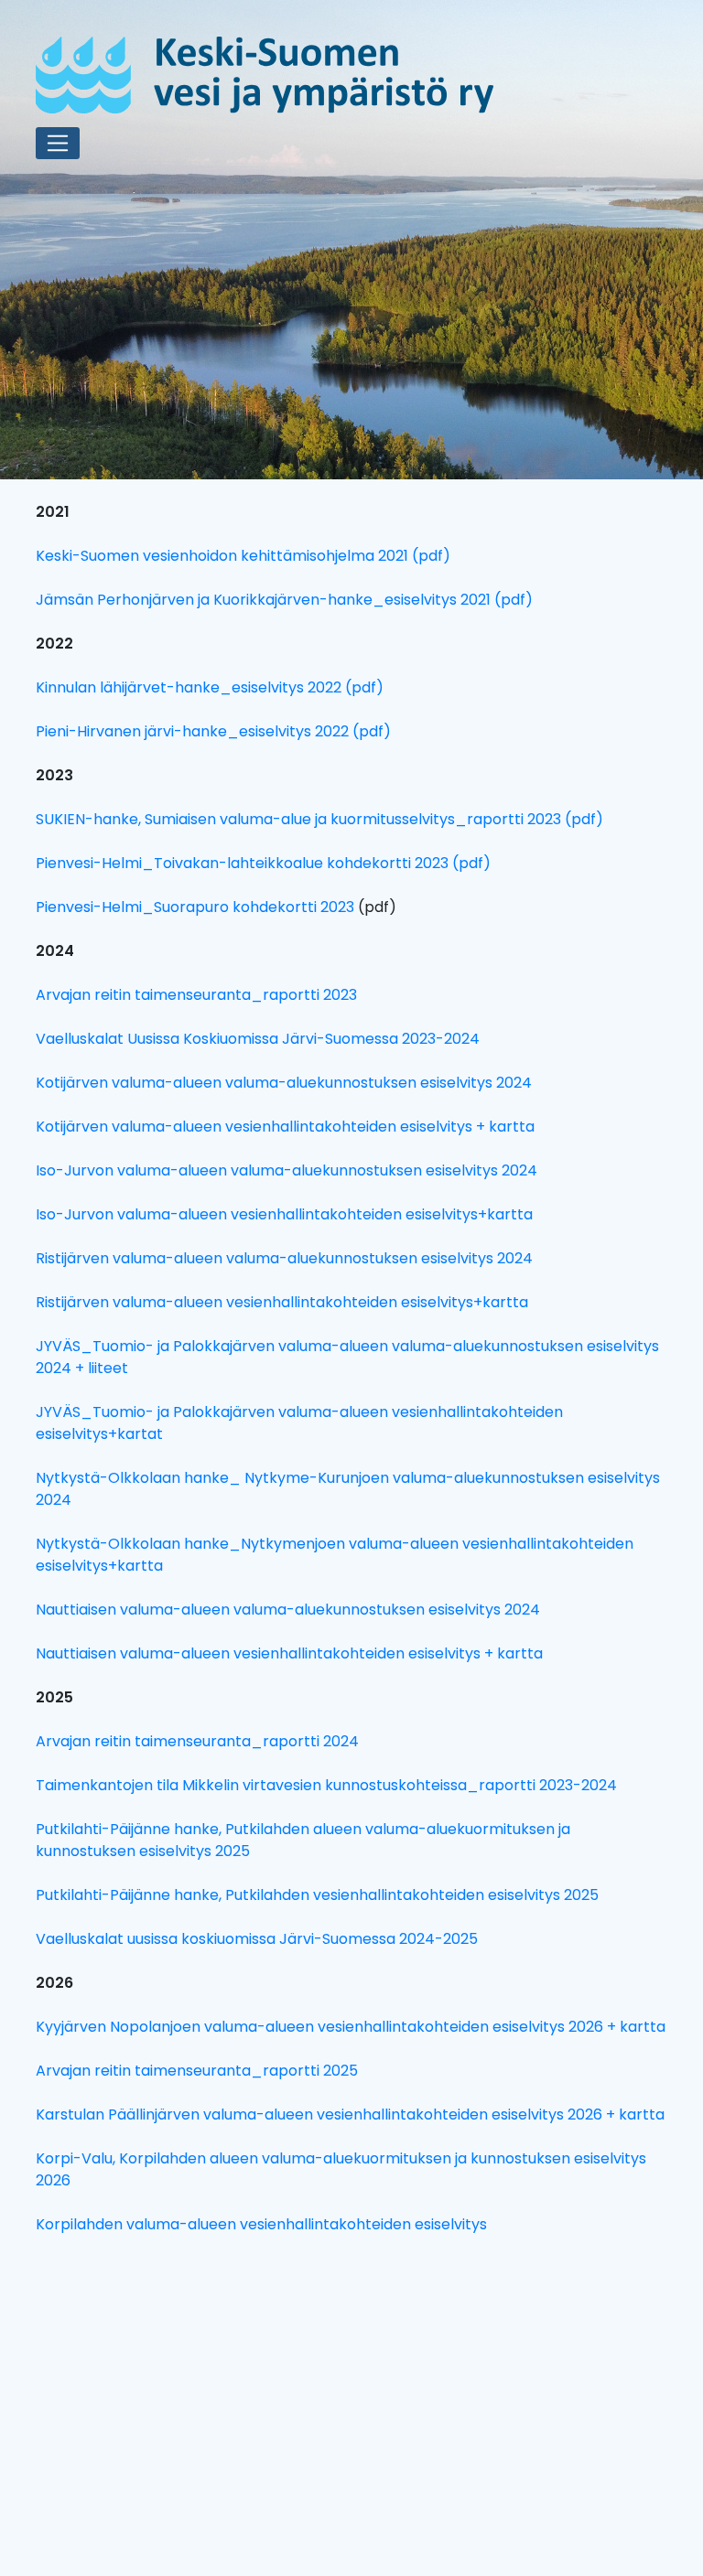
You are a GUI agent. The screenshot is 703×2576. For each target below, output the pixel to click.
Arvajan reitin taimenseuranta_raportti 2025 (197, 2071)
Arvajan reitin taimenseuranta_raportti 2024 (197, 1741)
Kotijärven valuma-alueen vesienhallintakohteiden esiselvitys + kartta (285, 1127)
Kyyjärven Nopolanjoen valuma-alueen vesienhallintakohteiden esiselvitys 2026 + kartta (351, 2027)
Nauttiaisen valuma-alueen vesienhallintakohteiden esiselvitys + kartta (289, 1653)
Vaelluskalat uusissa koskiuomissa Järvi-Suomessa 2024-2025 (257, 1939)
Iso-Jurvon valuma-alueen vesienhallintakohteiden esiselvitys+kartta (284, 1214)
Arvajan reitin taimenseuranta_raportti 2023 (196, 995)
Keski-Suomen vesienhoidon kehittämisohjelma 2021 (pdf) (243, 556)
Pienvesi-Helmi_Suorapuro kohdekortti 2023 (195, 907)
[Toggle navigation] (58, 143)
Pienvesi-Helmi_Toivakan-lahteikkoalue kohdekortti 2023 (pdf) (263, 863)
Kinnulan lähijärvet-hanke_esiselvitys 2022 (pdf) (210, 687)
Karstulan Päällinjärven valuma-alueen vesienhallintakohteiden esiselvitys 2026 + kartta (350, 2114)
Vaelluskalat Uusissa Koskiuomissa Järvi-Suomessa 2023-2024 (258, 1039)
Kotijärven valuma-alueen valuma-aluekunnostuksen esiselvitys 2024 (284, 1083)
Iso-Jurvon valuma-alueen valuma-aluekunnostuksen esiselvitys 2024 (287, 1170)
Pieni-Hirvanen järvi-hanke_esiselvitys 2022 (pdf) (213, 731)
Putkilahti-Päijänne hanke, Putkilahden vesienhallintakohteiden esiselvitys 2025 (317, 1895)
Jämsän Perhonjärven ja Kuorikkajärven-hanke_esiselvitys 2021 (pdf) (284, 600)
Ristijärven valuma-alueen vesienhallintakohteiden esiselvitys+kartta (282, 1302)
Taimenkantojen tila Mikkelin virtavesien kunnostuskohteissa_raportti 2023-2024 (326, 1785)
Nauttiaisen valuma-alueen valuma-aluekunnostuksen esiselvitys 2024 (288, 1610)
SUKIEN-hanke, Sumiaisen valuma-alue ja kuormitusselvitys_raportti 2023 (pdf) (319, 819)
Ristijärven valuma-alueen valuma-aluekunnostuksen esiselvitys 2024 (284, 1258)
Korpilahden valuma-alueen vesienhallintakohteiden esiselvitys (261, 2224)
